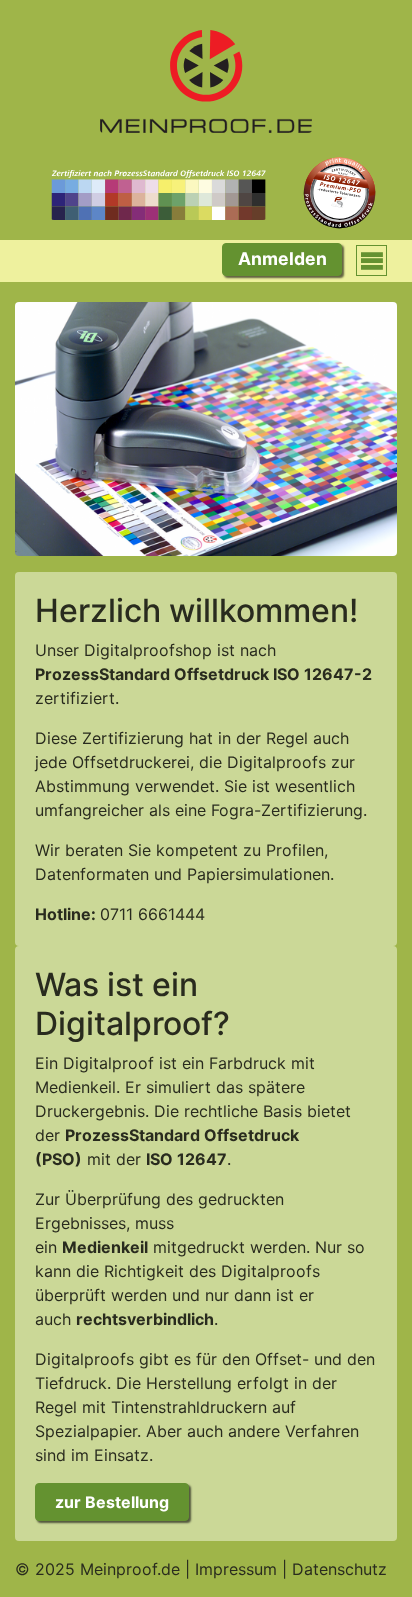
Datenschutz (339, 1569)
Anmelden (282, 258)
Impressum (236, 1569)
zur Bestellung (112, 1502)
